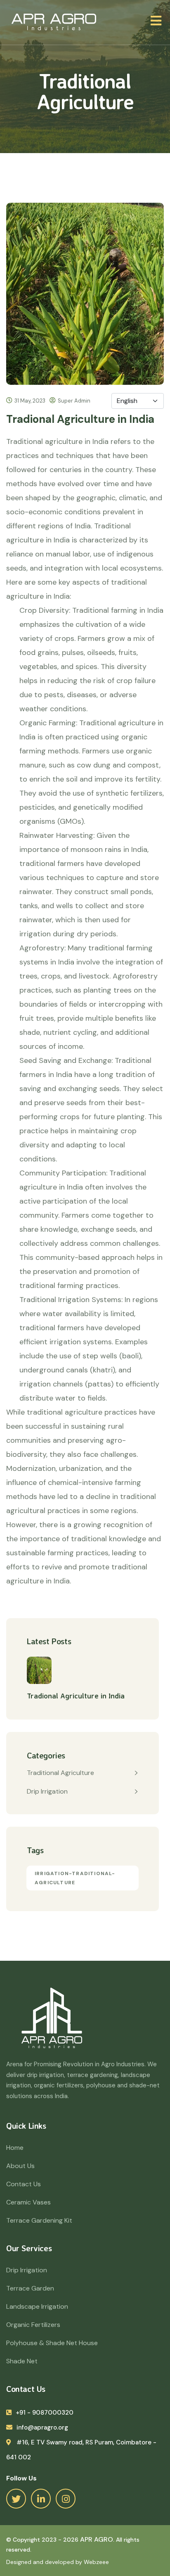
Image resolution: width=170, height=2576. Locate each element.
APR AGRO (97, 2539)
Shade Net (22, 2361)
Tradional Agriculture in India (76, 1696)
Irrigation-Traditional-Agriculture (75, 1878)
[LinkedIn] (41, 2499)
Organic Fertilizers (33, 2325)
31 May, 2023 (30, 401)
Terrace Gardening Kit (39, 2220)
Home (15, 2148)
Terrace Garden (30, 2288)
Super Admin (74, 401)
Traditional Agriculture (60, 1773)
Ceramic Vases (28, 2202)
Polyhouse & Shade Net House (52, 2343)
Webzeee (96, 2562)
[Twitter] (16, 2499)
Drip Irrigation (47, 1791)
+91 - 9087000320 (45, 2413)
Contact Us (24, 2184)
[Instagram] (66, 2499)
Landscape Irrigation (37, 2306)
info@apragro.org (42, 2427)
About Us (20, 2166)
